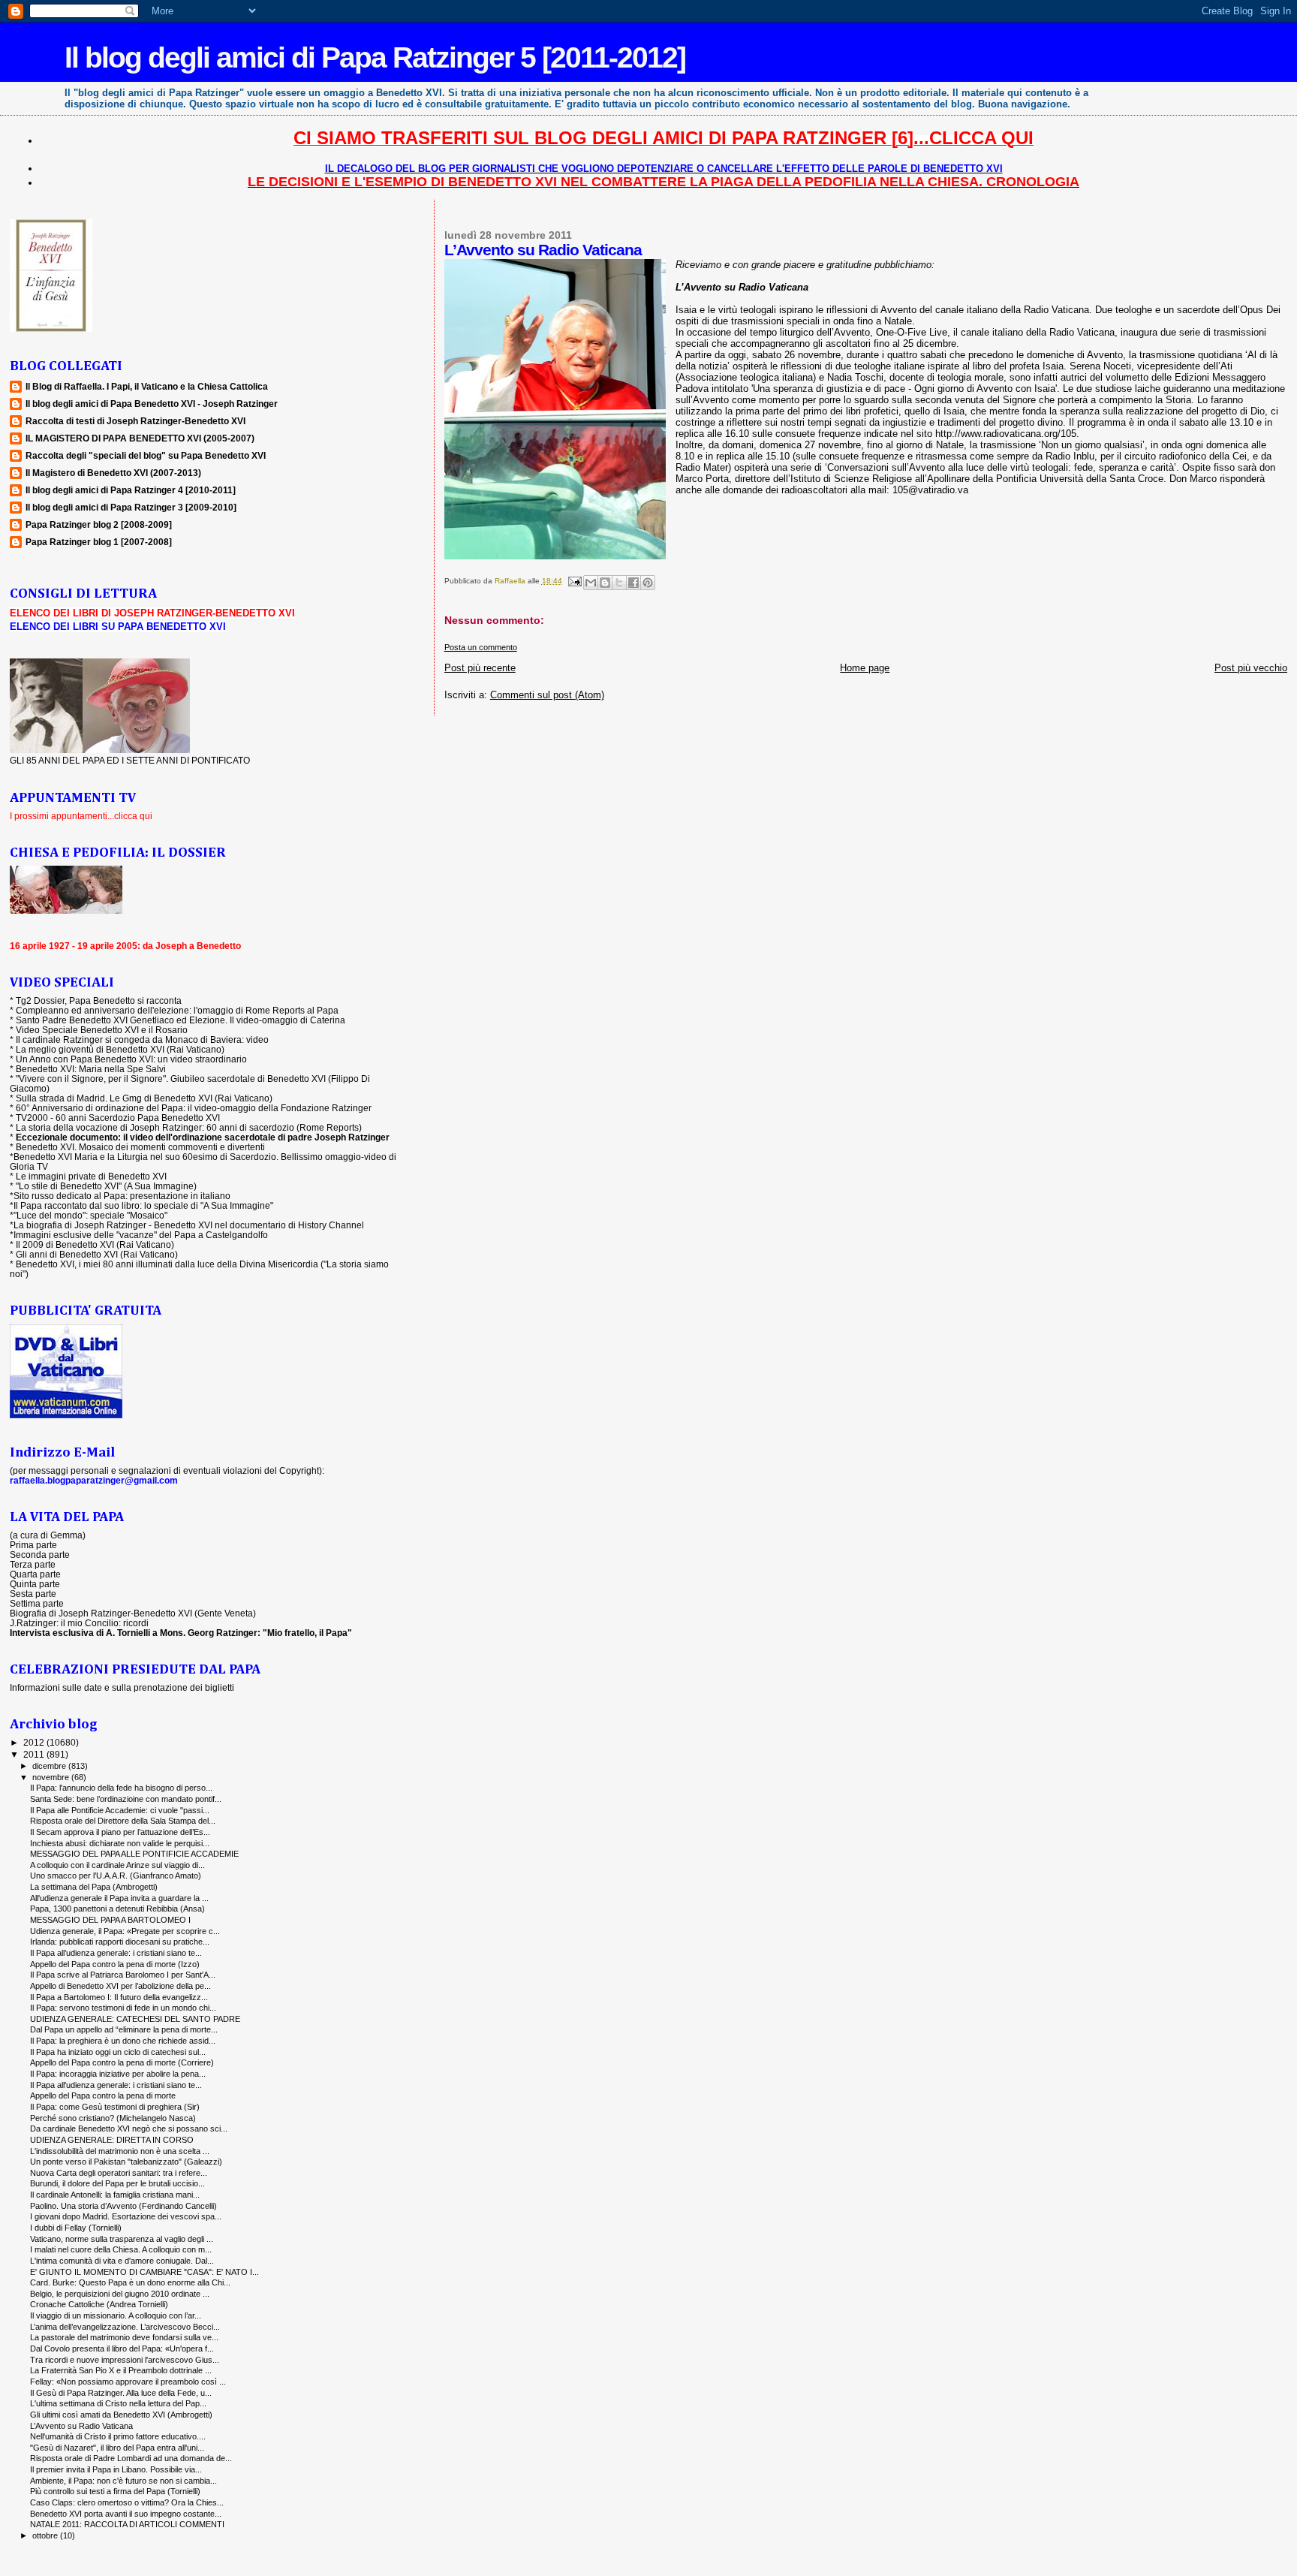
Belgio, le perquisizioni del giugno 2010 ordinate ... (120, 2294)
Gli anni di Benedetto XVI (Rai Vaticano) (97, 1254)
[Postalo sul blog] (605, 583)
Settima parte (37, 1603)
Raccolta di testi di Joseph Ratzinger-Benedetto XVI (135, 421)
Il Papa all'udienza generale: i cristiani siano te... (116, 2085)
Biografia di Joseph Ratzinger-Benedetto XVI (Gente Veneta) (133, 1613)
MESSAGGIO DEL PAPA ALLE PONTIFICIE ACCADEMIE (134, 1854)
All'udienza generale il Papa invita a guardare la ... (119, 1898)
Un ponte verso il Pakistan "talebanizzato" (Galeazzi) (126, 2162)
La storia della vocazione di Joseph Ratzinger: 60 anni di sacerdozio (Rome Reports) (189, 1127)
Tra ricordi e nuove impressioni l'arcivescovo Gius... (125, 2360)
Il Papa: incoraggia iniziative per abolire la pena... (118, 2074)
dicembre (50, 1766)
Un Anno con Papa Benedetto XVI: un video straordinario (131, 1059)
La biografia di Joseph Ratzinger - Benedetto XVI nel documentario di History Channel (189, 1225)
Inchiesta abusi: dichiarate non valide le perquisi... (120, 1843)
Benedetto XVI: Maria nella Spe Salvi (91, 1069)
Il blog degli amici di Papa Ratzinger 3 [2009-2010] (131, 507)
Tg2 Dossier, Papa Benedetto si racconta (99, 1000)
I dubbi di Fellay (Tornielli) (76, 2228)
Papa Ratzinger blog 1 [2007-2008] (99, 542)
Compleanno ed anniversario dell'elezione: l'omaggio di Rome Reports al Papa (177, 1010)
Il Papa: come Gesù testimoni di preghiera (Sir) (115, 2107)
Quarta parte (35, 1574)
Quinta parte (35, 1584)
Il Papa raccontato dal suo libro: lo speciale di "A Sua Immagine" (143, 1205)
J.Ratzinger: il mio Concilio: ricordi (79, 1623)
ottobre (46, 2535)
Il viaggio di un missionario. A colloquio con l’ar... (116, 2315)
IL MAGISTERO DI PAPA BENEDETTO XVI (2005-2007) (140, 438)
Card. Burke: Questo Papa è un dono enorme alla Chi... (130, 2282)
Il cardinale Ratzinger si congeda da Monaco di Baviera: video (142, 1039)
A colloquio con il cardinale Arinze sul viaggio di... (117, 1865)
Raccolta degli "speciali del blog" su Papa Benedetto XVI (146, 455)
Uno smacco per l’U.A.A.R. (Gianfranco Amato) (116, 1876)
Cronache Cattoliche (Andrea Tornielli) (99, 2304)
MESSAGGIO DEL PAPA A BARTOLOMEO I (110, 1920)
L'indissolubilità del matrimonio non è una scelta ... (120, 2151)
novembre (52, 1777)
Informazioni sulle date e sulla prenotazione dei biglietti (122, 1687)
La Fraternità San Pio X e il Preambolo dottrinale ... (121, 2370)
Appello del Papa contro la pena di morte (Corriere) (122, 2062)
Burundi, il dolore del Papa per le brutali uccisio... (117, 2183)
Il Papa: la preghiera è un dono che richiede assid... (123, 2041)
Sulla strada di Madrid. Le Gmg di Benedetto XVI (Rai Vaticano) (144, 1098)
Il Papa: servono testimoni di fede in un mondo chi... (123, 2008)
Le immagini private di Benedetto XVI (91, 1176)
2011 (35, 1754)
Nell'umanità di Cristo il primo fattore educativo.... (118, 2436)
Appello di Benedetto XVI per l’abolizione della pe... (120, 1986)
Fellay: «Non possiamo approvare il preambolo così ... (128, 2382)
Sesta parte (33, 1594)
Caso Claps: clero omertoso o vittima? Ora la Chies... (127, 2502)
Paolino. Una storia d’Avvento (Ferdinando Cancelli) (123, 2206)
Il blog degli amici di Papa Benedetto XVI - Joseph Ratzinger (152, 404)
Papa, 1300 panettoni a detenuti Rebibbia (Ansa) (117, 1909)
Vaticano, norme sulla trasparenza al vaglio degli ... (122, 2239)
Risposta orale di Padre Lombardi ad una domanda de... (131, 2458)
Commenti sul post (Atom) (547, 695)
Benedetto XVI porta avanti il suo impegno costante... (126, 2514)
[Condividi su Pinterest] (648, 583)
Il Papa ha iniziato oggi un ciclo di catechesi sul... (118, 2052)
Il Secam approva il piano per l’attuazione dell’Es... (120, 1832)
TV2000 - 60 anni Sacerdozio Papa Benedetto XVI (118, 1118)
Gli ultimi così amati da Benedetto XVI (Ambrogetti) (121, 2415)
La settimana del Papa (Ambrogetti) (94, 1887)
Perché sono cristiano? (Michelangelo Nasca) (113, 2118)
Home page (865, 668)
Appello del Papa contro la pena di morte (103, 2095)
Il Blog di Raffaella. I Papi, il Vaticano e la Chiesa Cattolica (147, 386)
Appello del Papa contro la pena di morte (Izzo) (115, 1964)
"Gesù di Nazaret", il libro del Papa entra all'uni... (117, 2448)
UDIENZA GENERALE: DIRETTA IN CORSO (112, 2140)
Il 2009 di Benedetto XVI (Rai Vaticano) (95, 1244)
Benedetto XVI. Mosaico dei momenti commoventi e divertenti (140, 1147)
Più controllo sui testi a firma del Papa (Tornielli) (115, 2491)
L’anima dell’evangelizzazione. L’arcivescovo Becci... (125, 2327)
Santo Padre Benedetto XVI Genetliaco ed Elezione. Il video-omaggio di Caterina (181, 1020)
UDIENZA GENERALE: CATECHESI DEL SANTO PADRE (135, 2019)
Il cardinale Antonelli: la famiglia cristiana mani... (115, 2195)
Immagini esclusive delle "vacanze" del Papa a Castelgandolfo (141, 1235)
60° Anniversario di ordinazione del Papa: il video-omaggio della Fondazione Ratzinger (194, 1108)
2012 (35, 1742)
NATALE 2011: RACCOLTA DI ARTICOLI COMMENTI (127, 2524)
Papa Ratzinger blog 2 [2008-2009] (99, 524)
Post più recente (480, 668)
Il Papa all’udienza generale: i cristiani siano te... (116, 1953)
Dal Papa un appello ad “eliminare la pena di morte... (124, 2029)
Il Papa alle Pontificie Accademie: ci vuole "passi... (120, 1810)
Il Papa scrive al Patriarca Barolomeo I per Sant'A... (123, 1975)
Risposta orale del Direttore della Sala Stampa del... (123, 1821)
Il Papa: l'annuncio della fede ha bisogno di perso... (121, 1788)
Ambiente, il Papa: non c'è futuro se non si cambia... (123, 2481)
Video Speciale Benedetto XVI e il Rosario (102, 1030)
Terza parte (33, 1564)
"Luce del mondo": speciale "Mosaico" (90, 1215)
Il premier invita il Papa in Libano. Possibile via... (116, 2469)
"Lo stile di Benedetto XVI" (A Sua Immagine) (106, 1186)
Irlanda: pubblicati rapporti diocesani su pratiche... (120, 1942)
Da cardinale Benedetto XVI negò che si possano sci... (129, 2129)
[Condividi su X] (619, 583)
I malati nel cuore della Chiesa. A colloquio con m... (121, 2249)
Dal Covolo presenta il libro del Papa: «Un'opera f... (122, 2349)
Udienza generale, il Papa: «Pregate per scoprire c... (125, 1931)
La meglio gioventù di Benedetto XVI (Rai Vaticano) (120, 1049)
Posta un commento (481, 647)
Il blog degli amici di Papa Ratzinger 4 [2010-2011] (131, 490)
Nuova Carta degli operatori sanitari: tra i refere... (119, 2173)
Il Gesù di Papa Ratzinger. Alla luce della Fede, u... (121, 2393)
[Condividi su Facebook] (633, 583)
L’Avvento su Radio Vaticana (81, 2426)
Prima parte (33, 1545)
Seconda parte (40, 1555)
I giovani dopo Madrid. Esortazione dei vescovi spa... (126, 2216)
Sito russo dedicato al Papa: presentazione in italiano (122, 1196)
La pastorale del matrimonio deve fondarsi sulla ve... (124, 2337)
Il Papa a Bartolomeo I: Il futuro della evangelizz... (119, 1997)
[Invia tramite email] (591, 583)
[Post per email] (574, 581)
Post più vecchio (1251, 668)
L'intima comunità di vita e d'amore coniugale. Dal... (122, 2261)
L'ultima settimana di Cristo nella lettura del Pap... (118, 2403)
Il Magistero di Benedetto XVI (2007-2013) (113, 473)
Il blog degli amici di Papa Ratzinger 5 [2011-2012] (375, 57)
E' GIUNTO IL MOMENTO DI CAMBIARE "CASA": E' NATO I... (144, 2272)
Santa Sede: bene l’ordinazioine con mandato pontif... (126, 1799)
